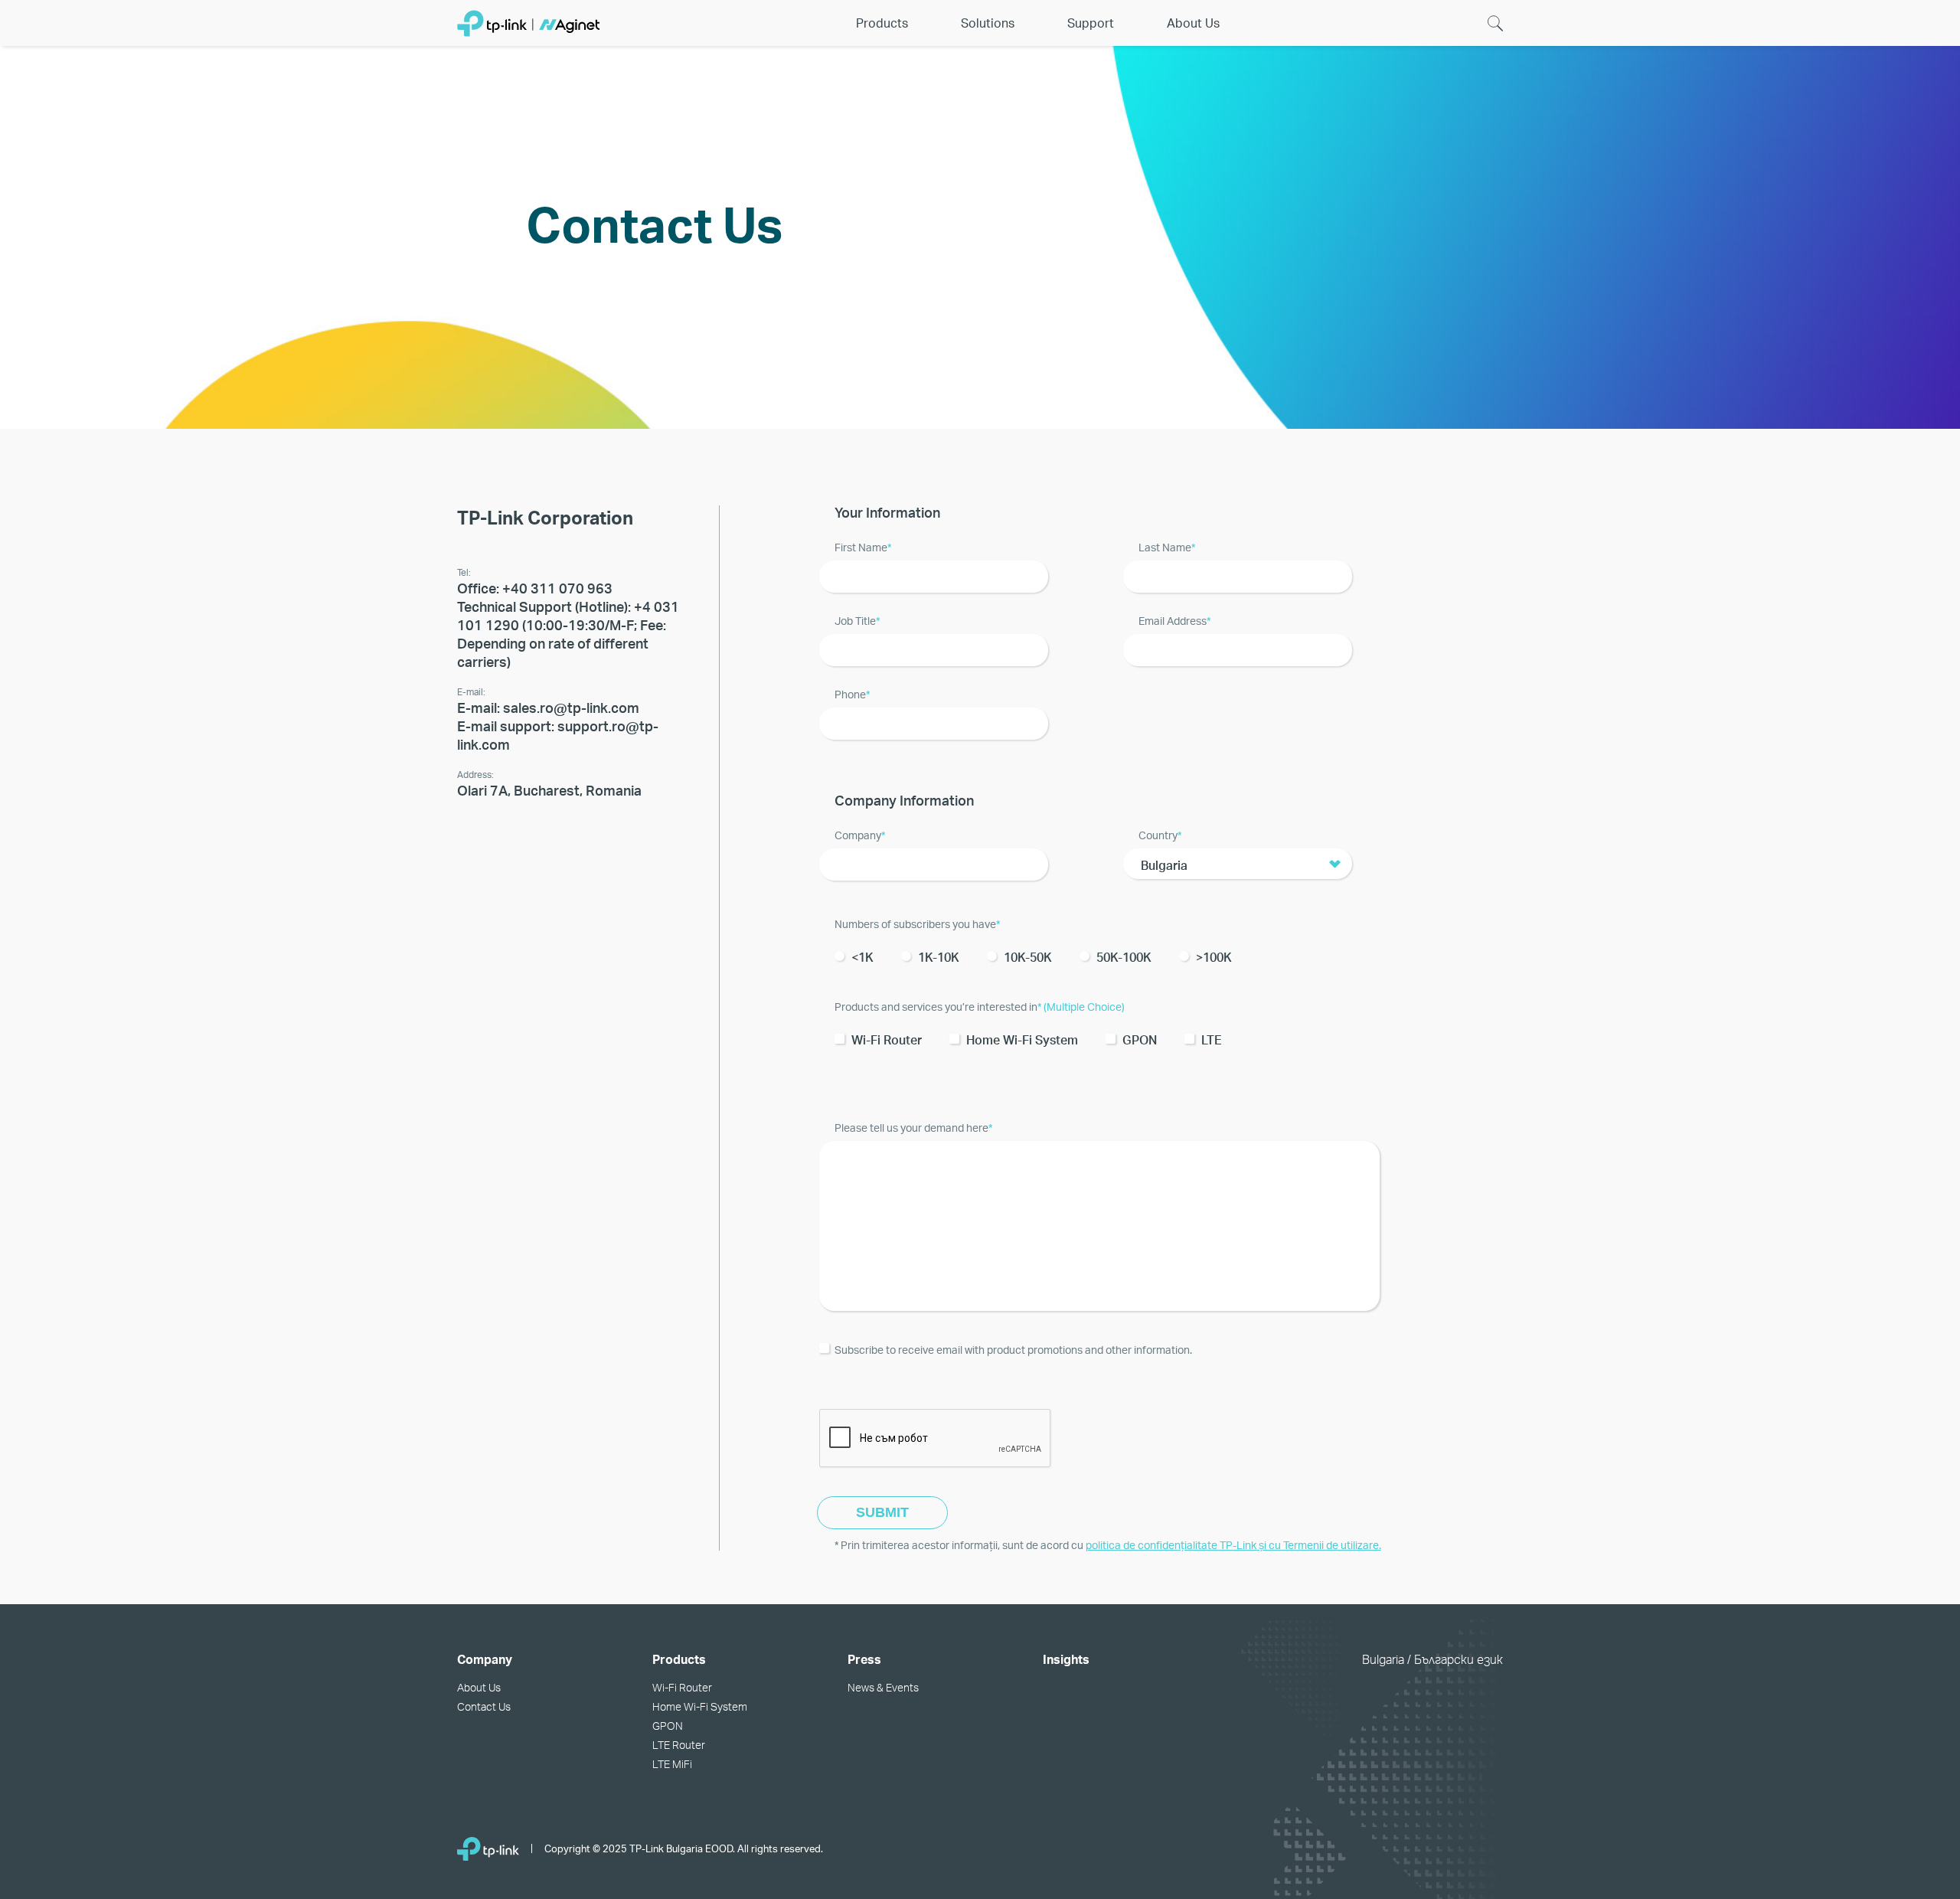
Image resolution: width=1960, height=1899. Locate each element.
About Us (479, 1687)
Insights (1066, 1659)
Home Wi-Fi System (700, 1706)
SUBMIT (882, 1512)
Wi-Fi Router (682, 1687)
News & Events (883, 1687)
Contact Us (484, 1706)
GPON (668, 1726)
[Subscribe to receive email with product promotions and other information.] (1146, 1339)
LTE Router (679, 1745)
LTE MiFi (672, 1764)
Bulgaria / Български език (1432, 1659)
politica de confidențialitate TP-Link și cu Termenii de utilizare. (1233, 1545)
